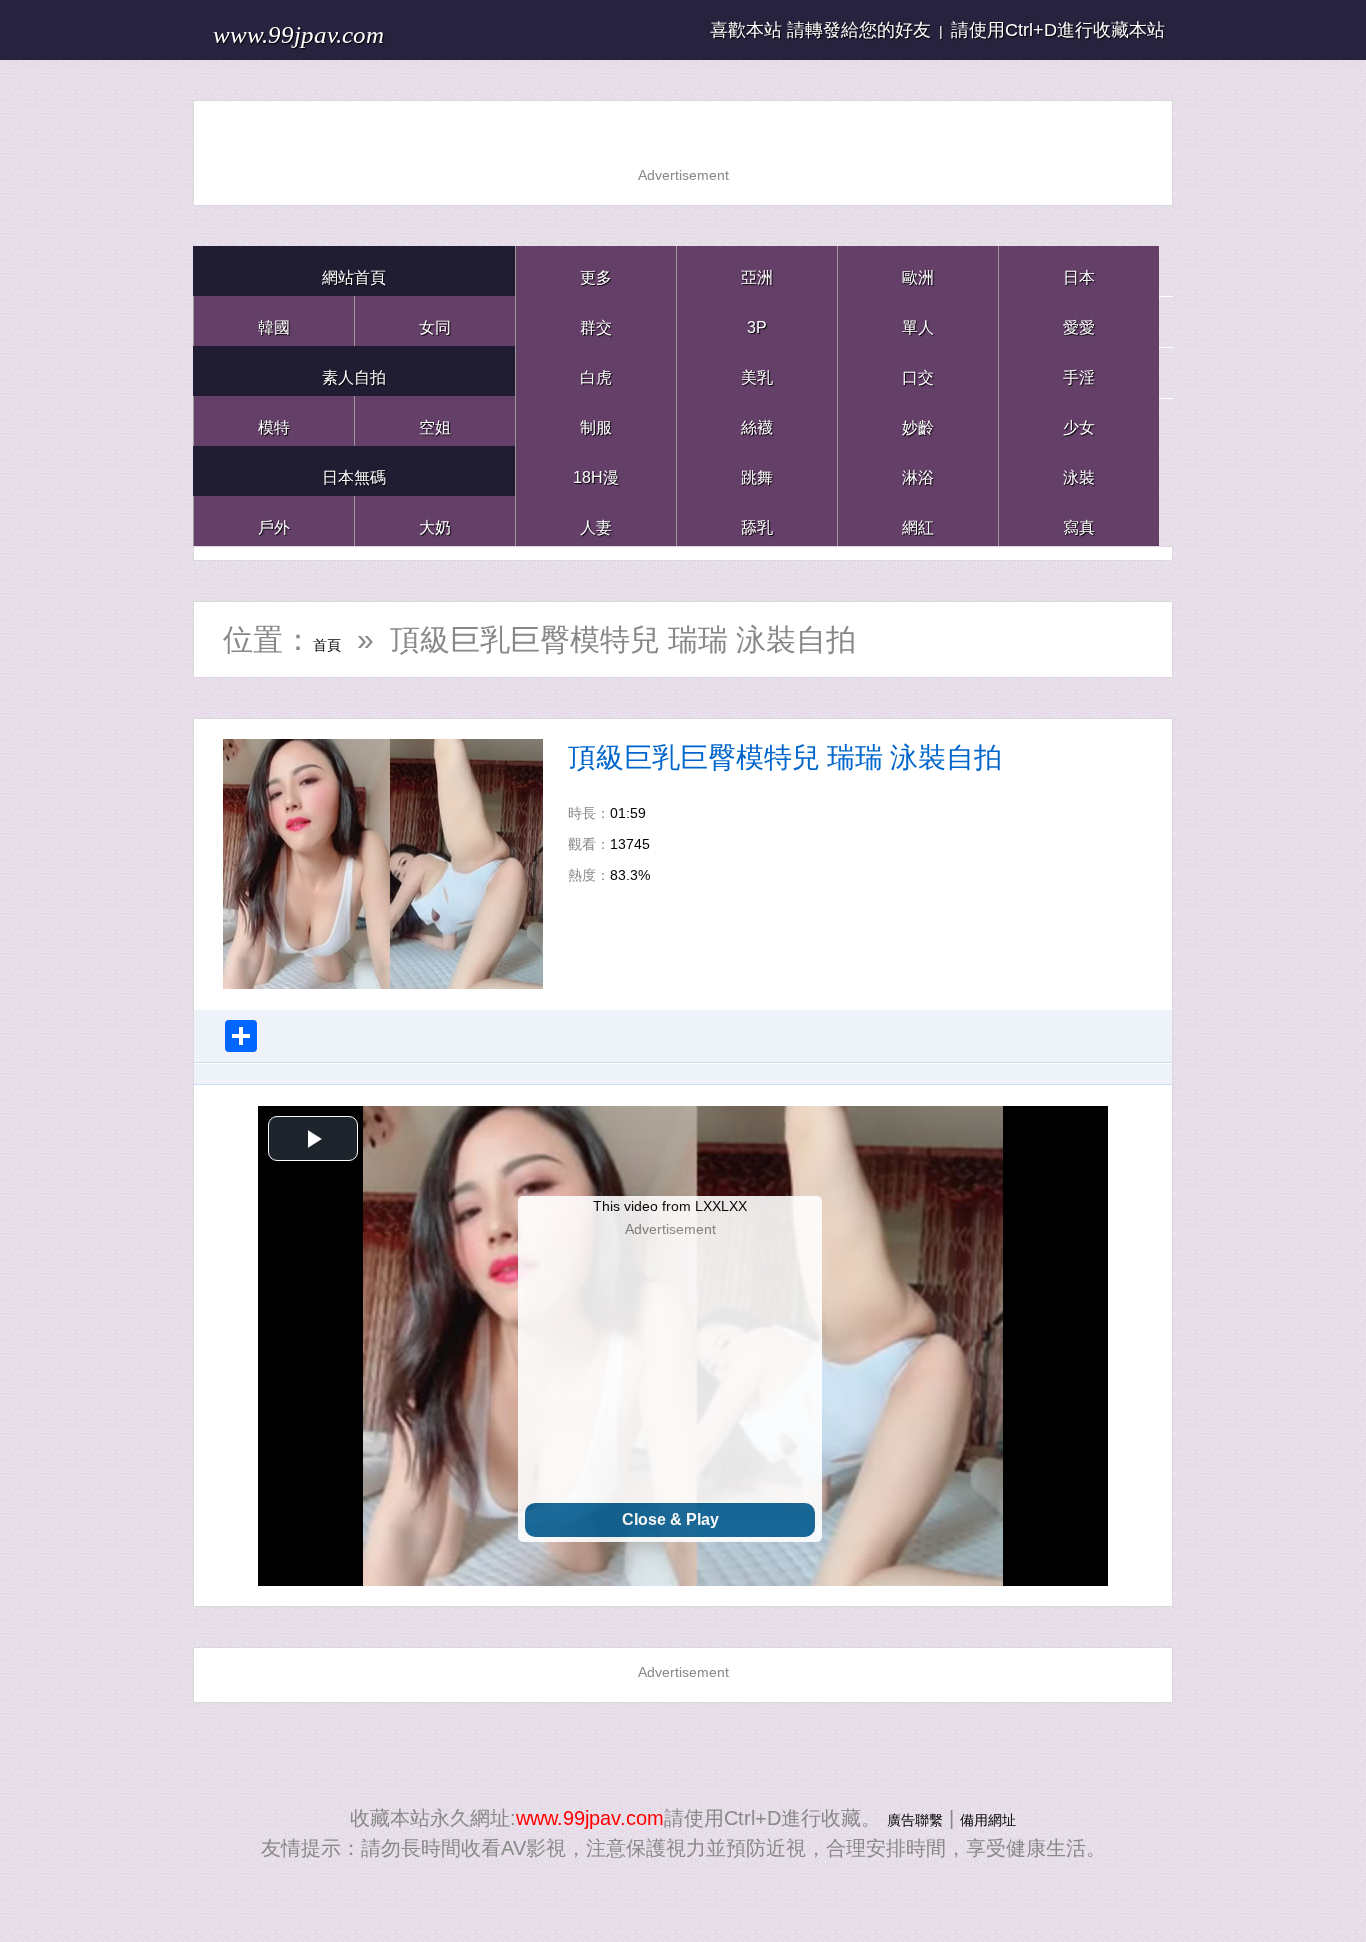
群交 (596, 320)
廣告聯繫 (903, 1818)
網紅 (918, 520)
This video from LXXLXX (670, 1206)
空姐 (435, 420)
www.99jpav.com (348, 29)
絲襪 (757, 420)
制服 (596, 420)
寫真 (1079, 520)
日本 (1079, 270)
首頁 (343, 639)
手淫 (1079, 370)
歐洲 (918, 270)
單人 (918, 320)
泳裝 (1079, 470)
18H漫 (596, 470)
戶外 (274, 520)
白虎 (596, 370)
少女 (1079, 420)
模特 (274, 420)
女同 (435, 320)
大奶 (435, 520)
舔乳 (757, 520)
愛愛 (1079, 320)
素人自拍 (354, 370)
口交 (918, 370)
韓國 (274, 320)
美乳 (757, 370)
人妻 (596, 520)
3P (757, 320)
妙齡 (918, 420)
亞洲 (757, 270)
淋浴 (918, 470)
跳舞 (757, 470)
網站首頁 (354, 270)
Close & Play (670, 1519)
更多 (596, 270)
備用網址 (1000, 1818)
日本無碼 (354, 470)
